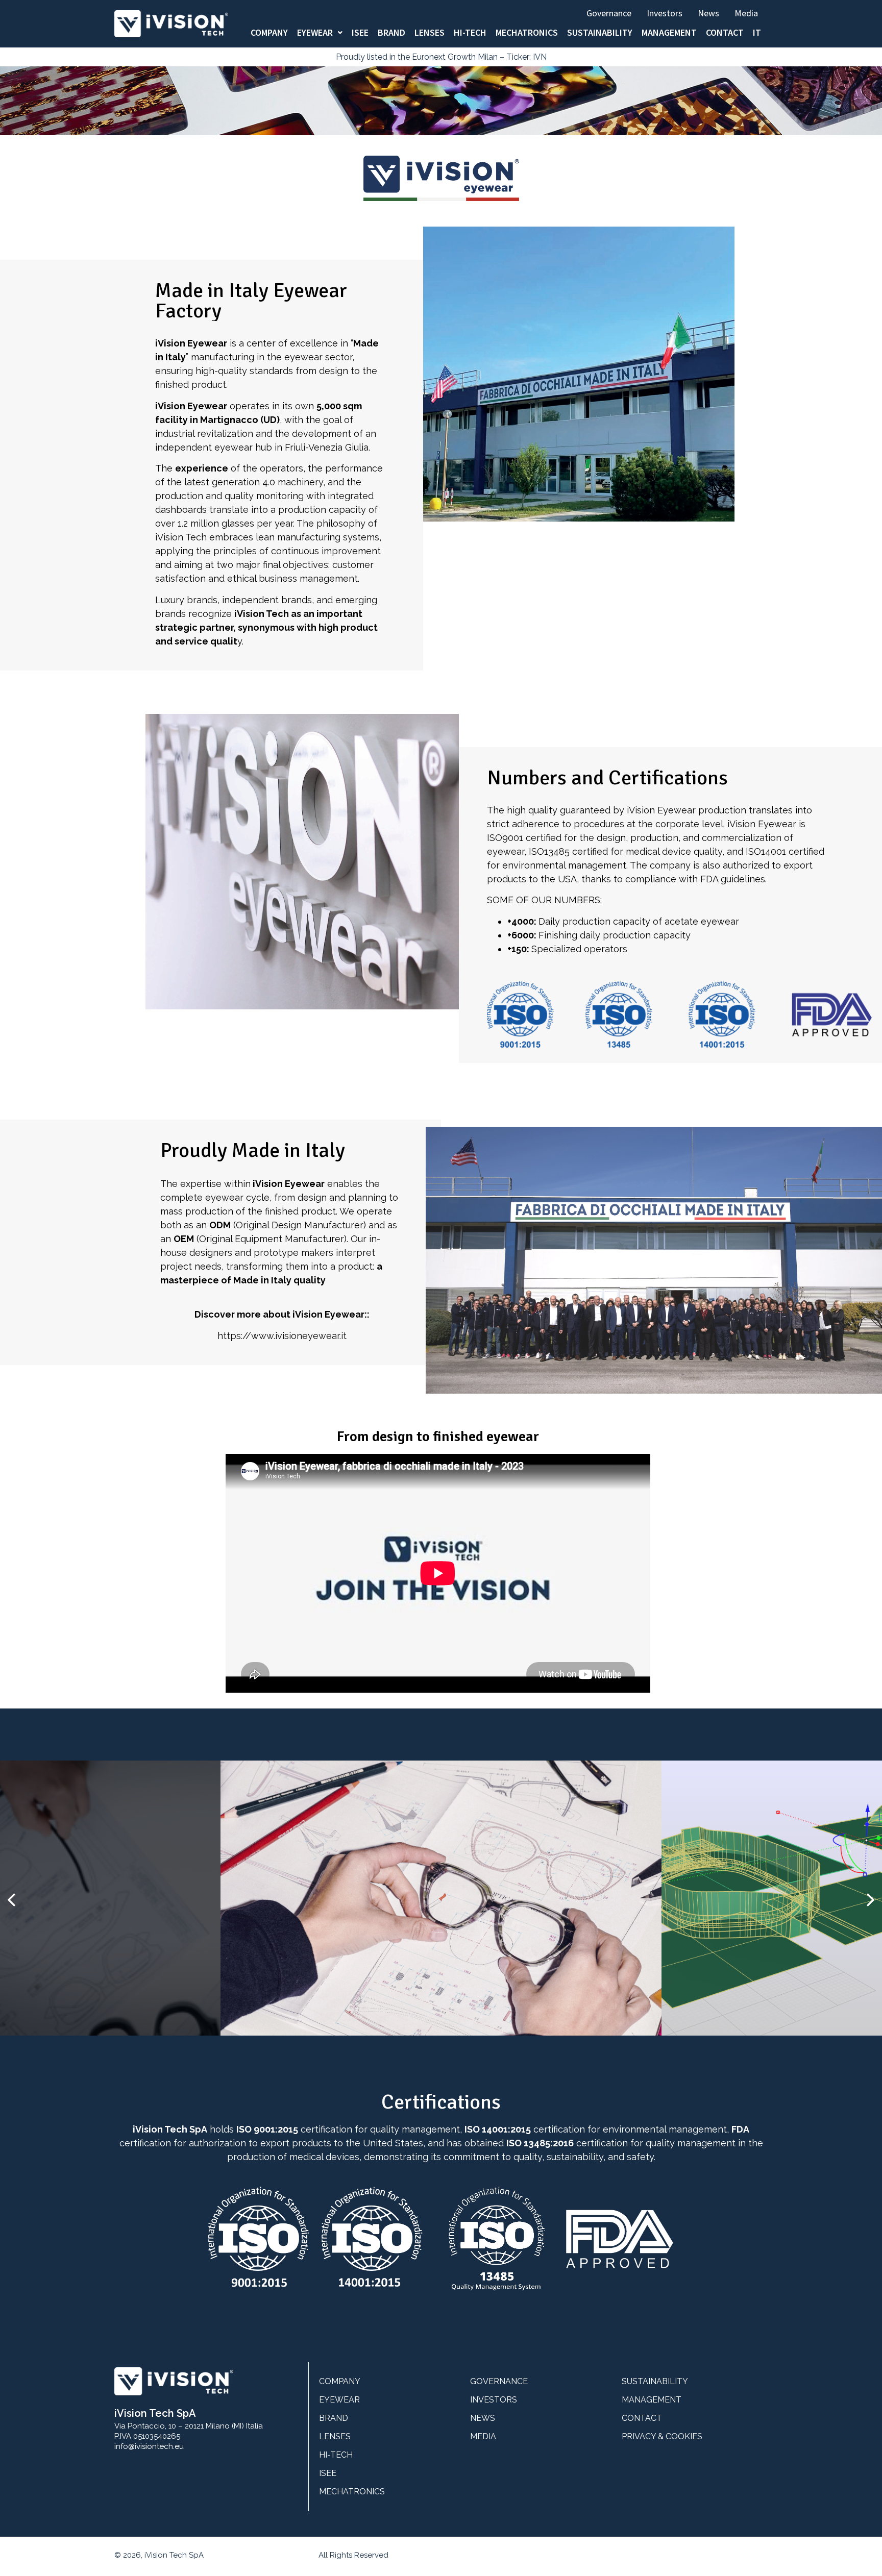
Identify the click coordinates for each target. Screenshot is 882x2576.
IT (757, 33)
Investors (665, 13)
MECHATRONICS (527, 33)
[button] (11, 1900)
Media (746, 13)
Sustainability (600, 33)
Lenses (430, 33)
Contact (725, 33)
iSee (360, 33)
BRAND (391, 33)
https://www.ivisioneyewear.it (282, 1336)
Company (269, 33)
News (708, 13)
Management (669, 33)
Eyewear (315, 33)
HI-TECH (470, 33)
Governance (609, 13)
